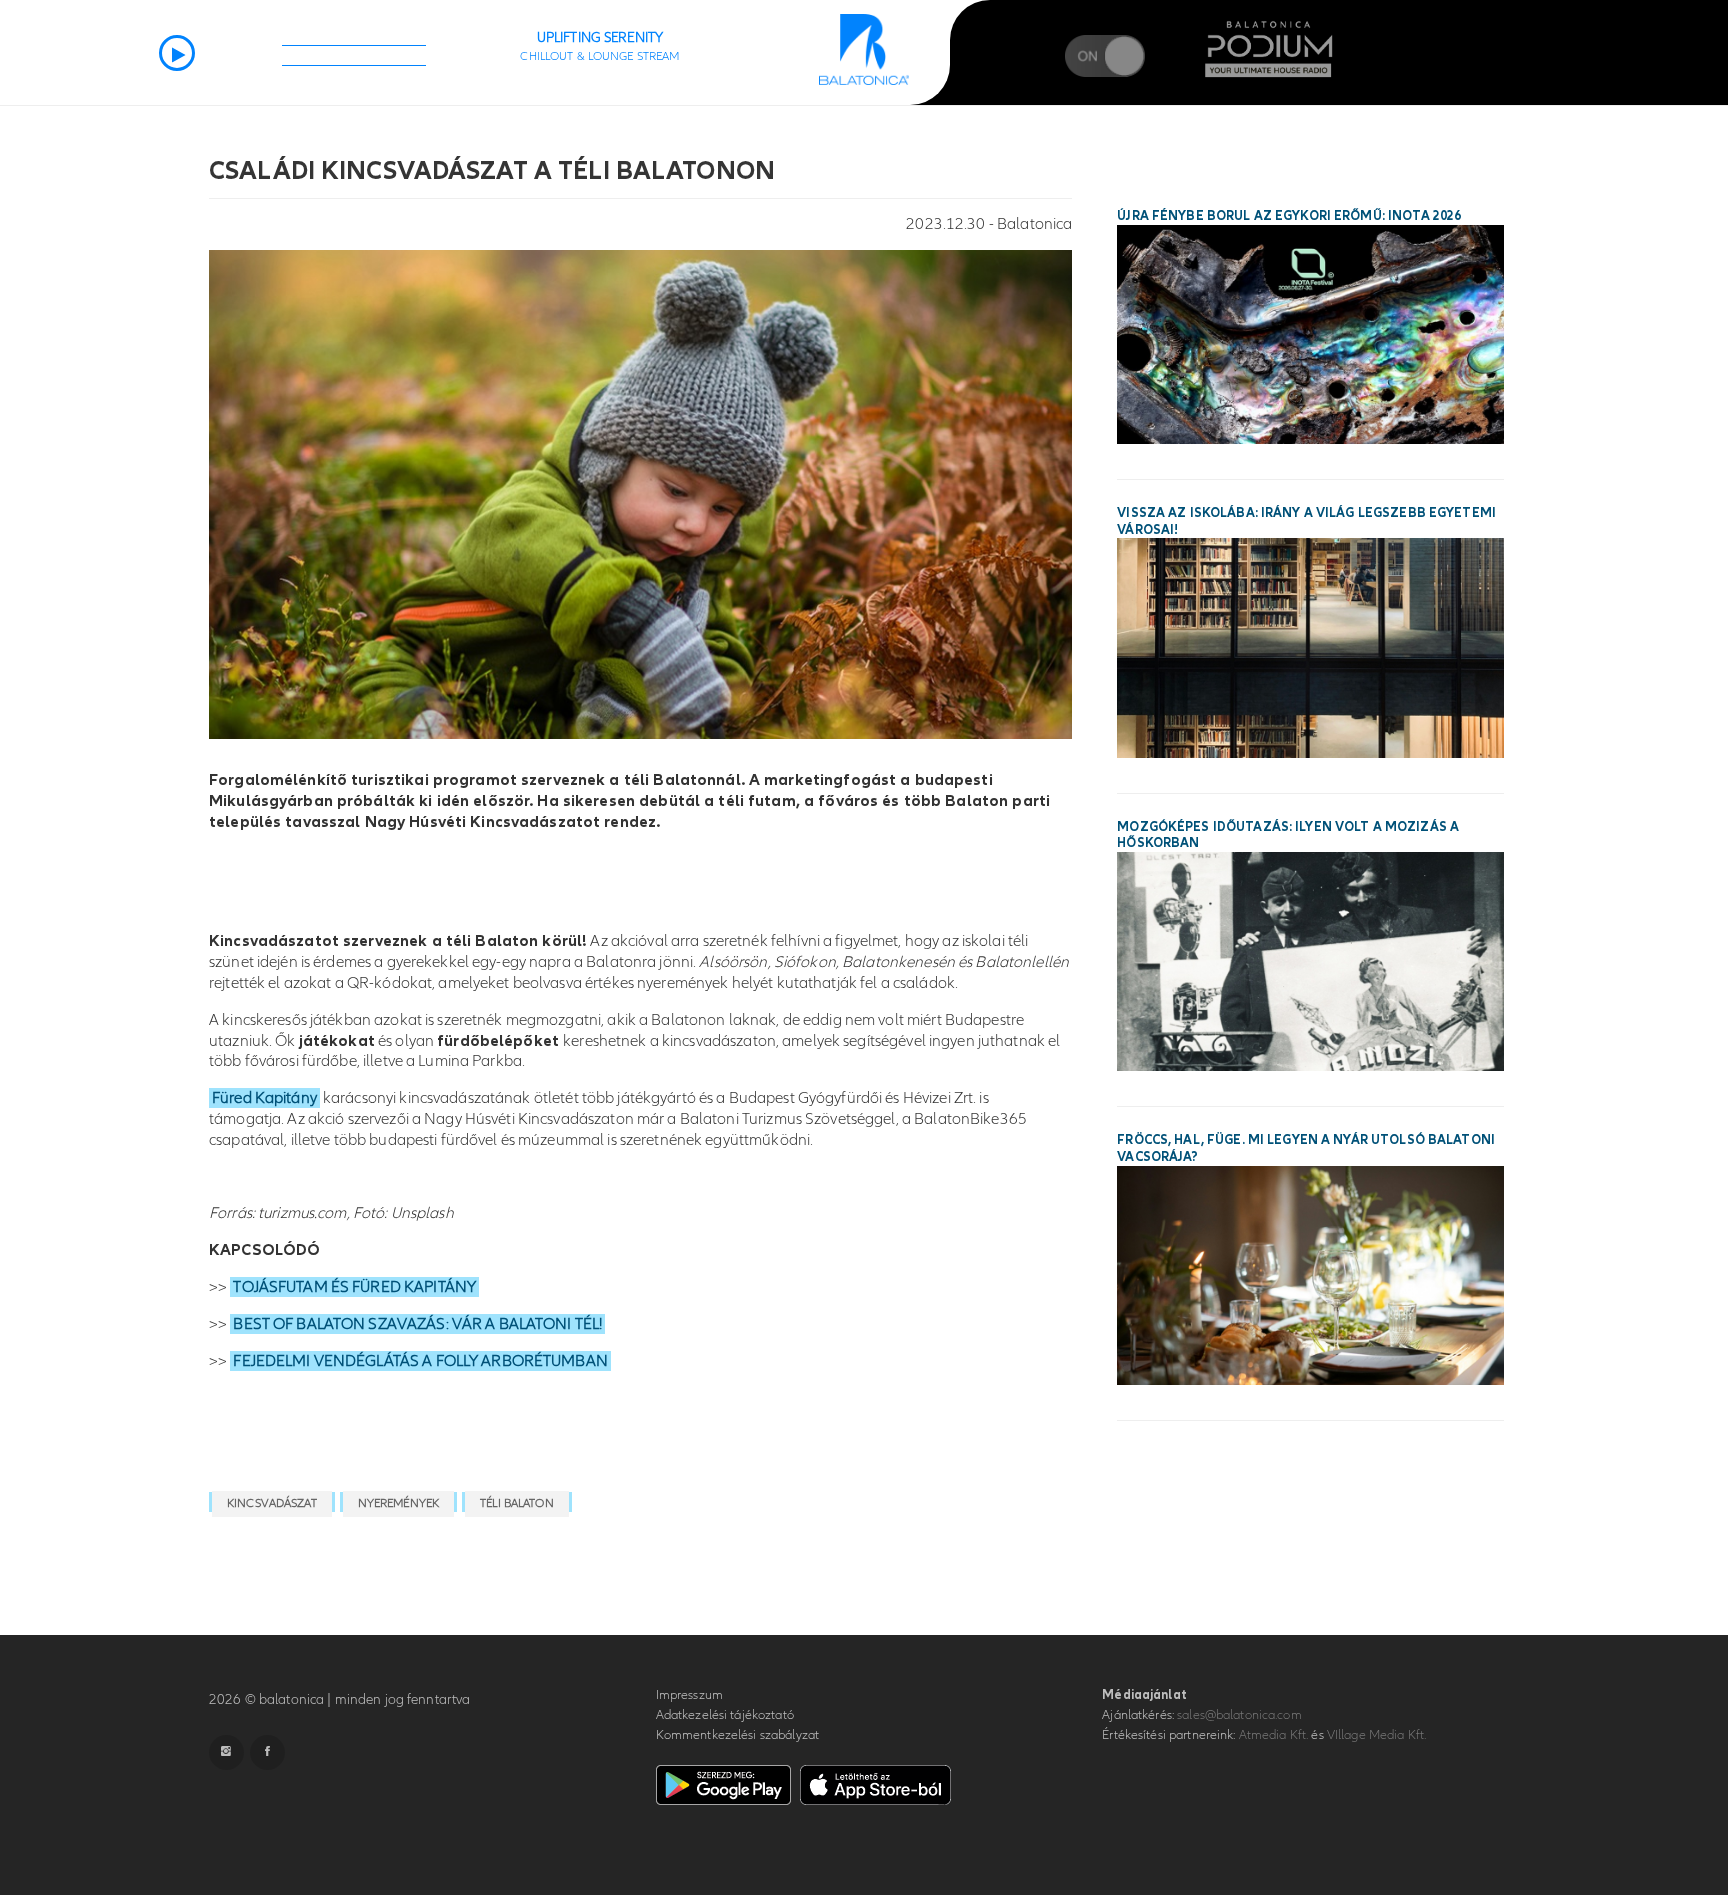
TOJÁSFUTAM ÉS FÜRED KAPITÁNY (354, 1287)
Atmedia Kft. (1274, 1735)
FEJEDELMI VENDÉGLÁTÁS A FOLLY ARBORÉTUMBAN (420, 1361)
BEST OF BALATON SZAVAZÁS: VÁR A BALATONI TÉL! (417, 1324)
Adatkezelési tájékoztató (725, 1715)
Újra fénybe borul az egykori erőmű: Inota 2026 (1289, 216)
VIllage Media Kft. (1376, 1735)
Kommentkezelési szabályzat (737, 1735)
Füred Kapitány (264, 1098)
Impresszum (689, 1695)
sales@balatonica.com (1239, 1715)
